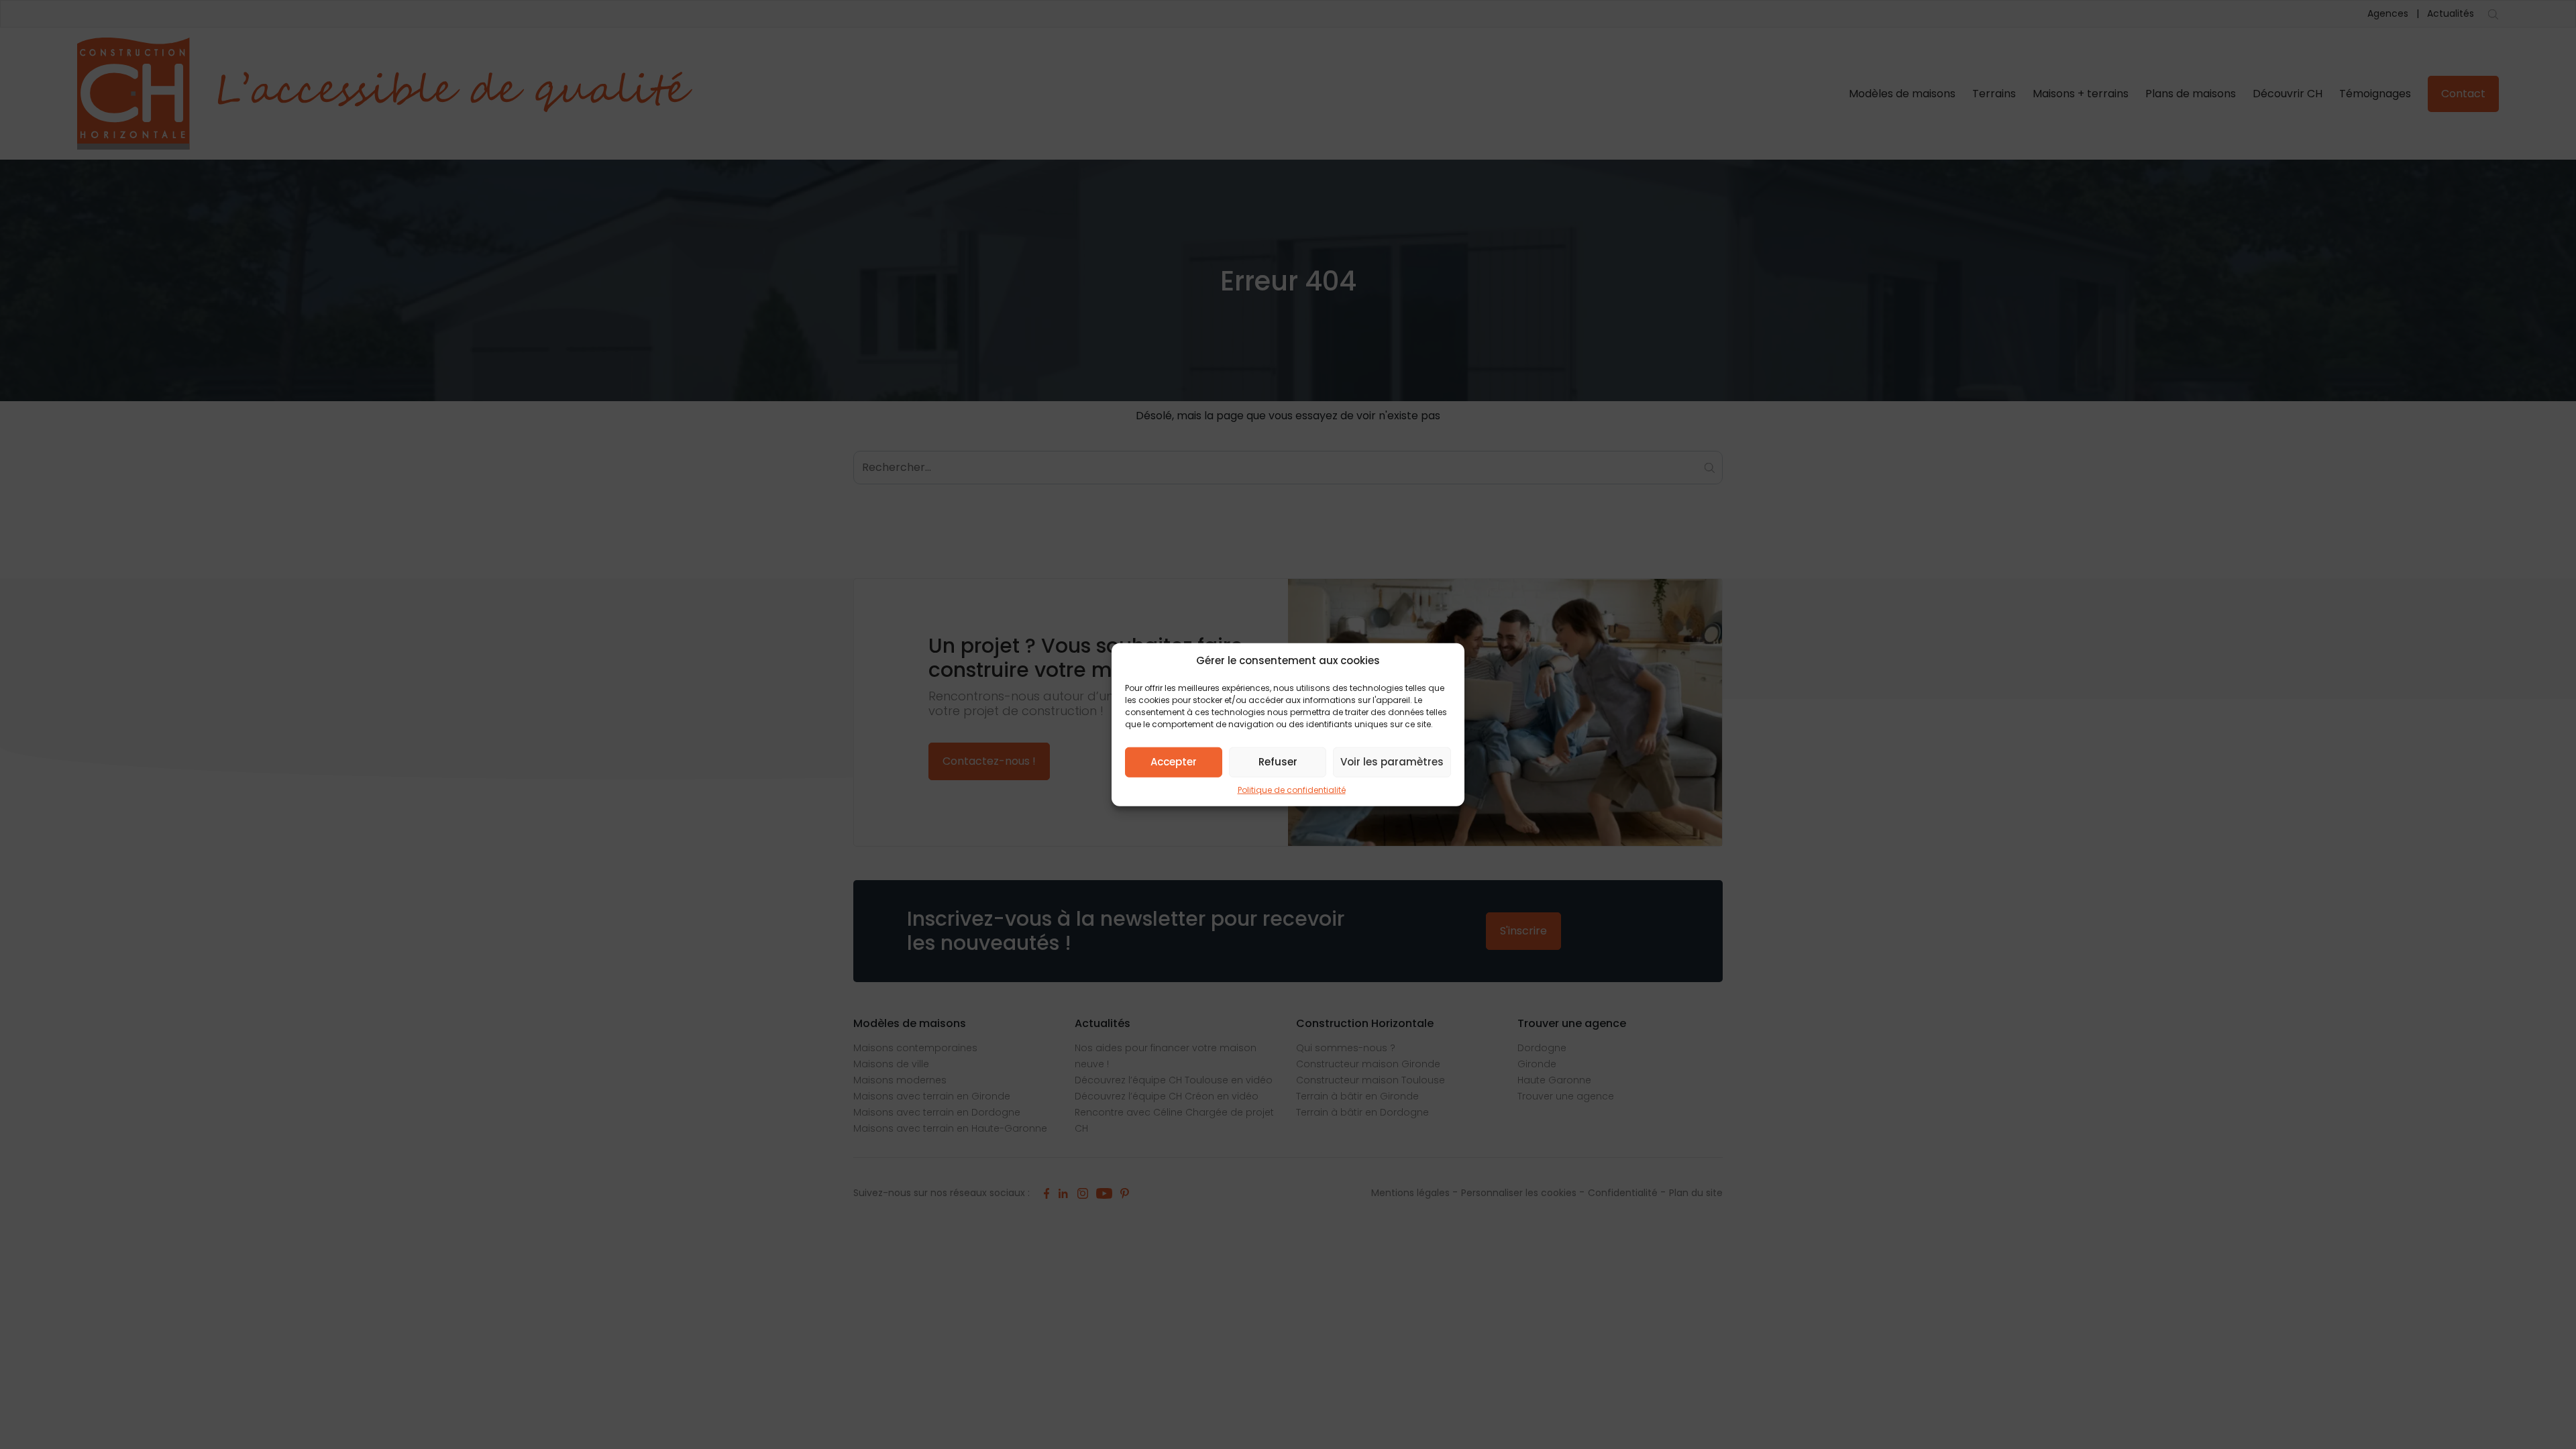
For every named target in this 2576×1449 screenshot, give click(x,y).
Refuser (1278, 762)
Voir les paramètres (1392, 762)
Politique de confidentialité (1292, 789)
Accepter (1174, 762)
